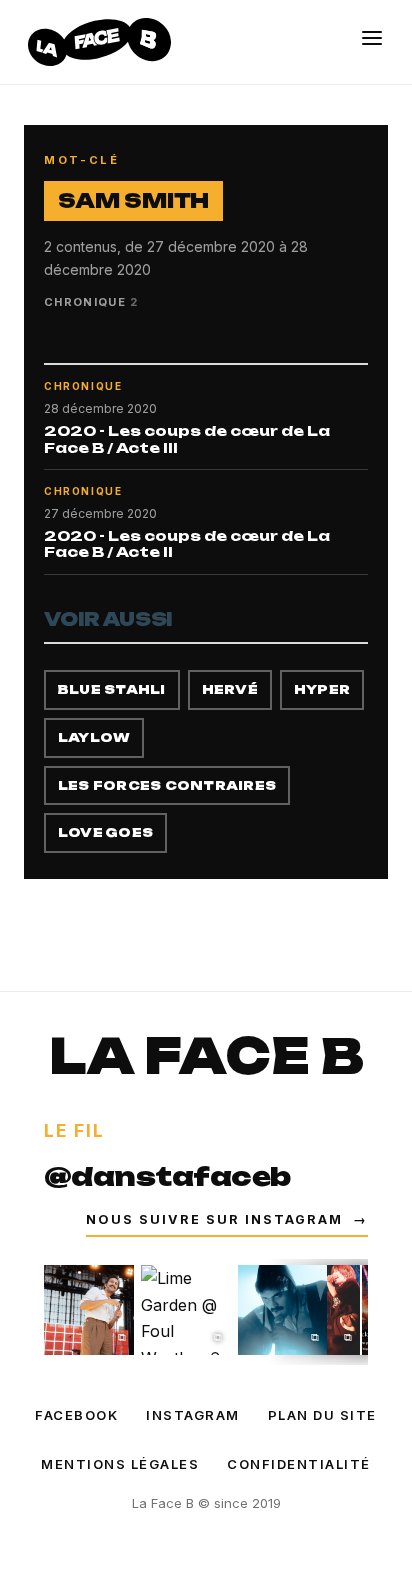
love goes (105, 832)
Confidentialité (299, 1464)
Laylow (94, 737)
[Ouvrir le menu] (372, 38)
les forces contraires (167, 785)
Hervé (230, 689)
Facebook (76, 1415)
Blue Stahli (112, 689)
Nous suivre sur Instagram (227, 1219)
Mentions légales (120, 1464)
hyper (322, 689)
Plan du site (322, 1415)
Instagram (193, 1415)
